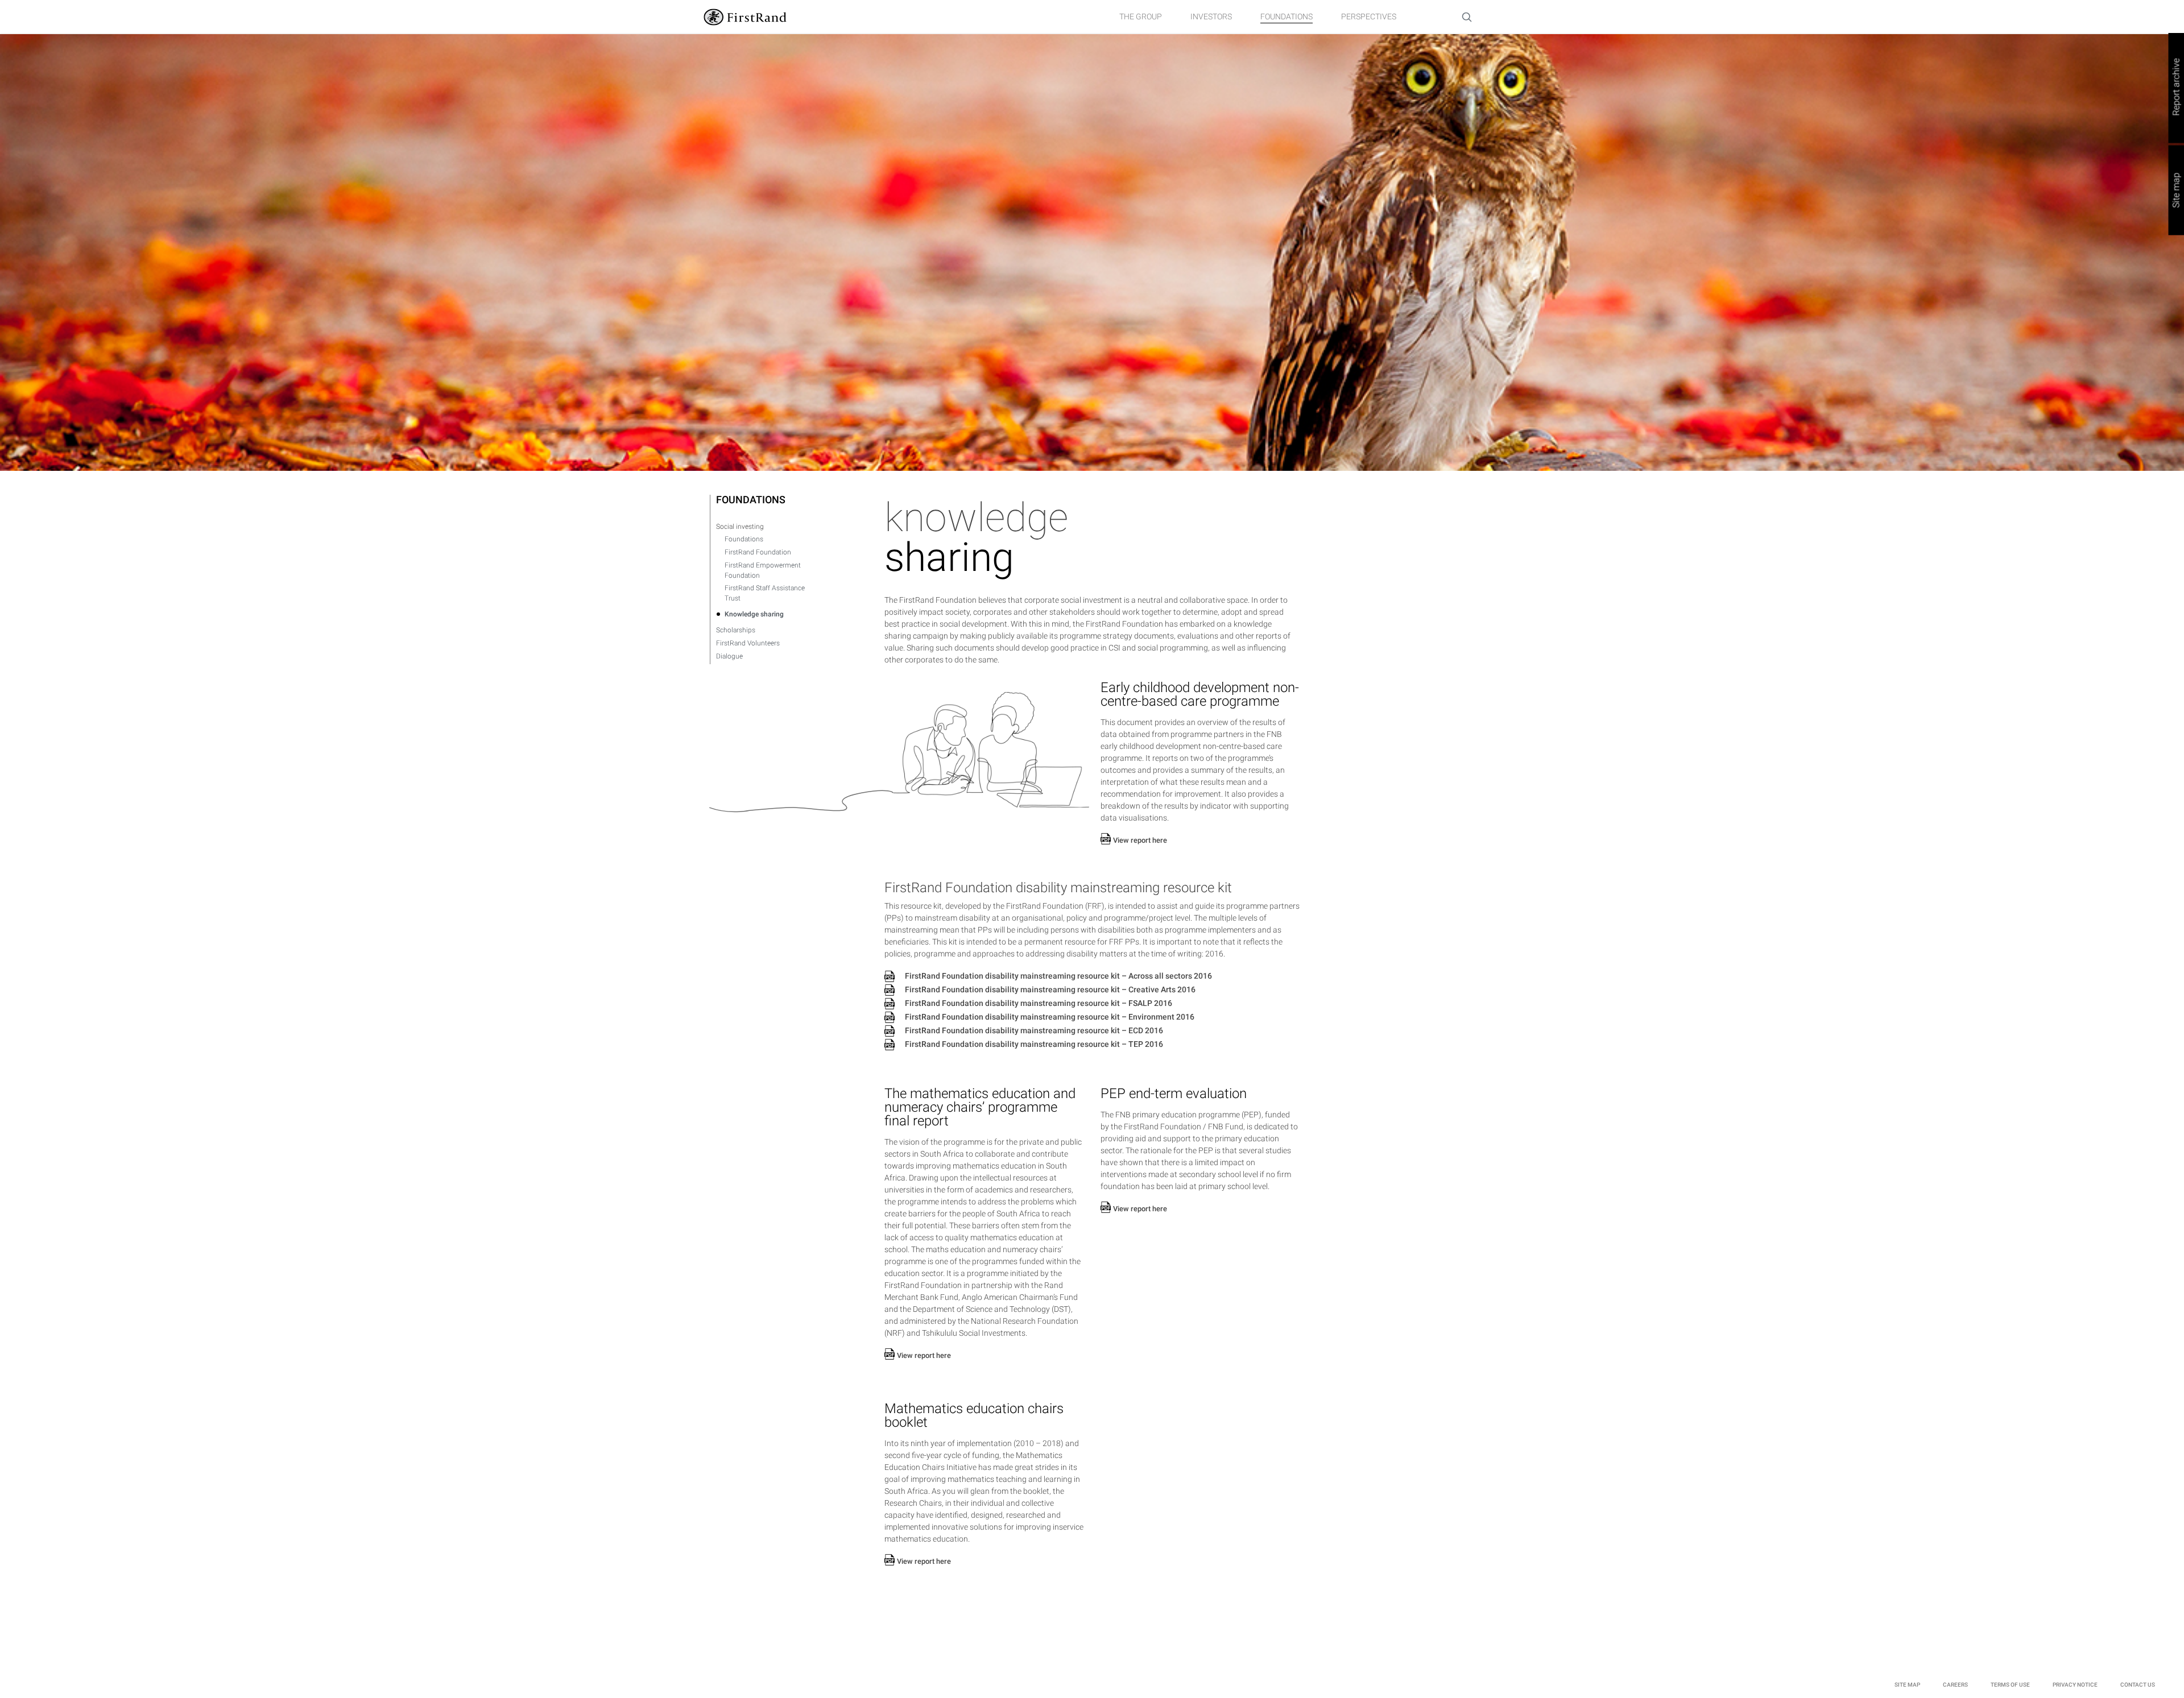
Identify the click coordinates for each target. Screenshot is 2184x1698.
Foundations (1287, 16)
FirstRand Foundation (758, 552)
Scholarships (736, 630)
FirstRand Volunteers (748, 643)
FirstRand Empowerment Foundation (763, 570)
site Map (1907, 1685)
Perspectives (1369, 16)
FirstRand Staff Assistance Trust (765, 593)
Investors (1211, 16)
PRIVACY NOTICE (2075, 1685)
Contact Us (2138, 1685)
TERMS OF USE (2010, 1685)
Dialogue (729, 656)
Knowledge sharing (754, 614)
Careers (1955, 1685)
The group (1141, 16)
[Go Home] (745, 16)
